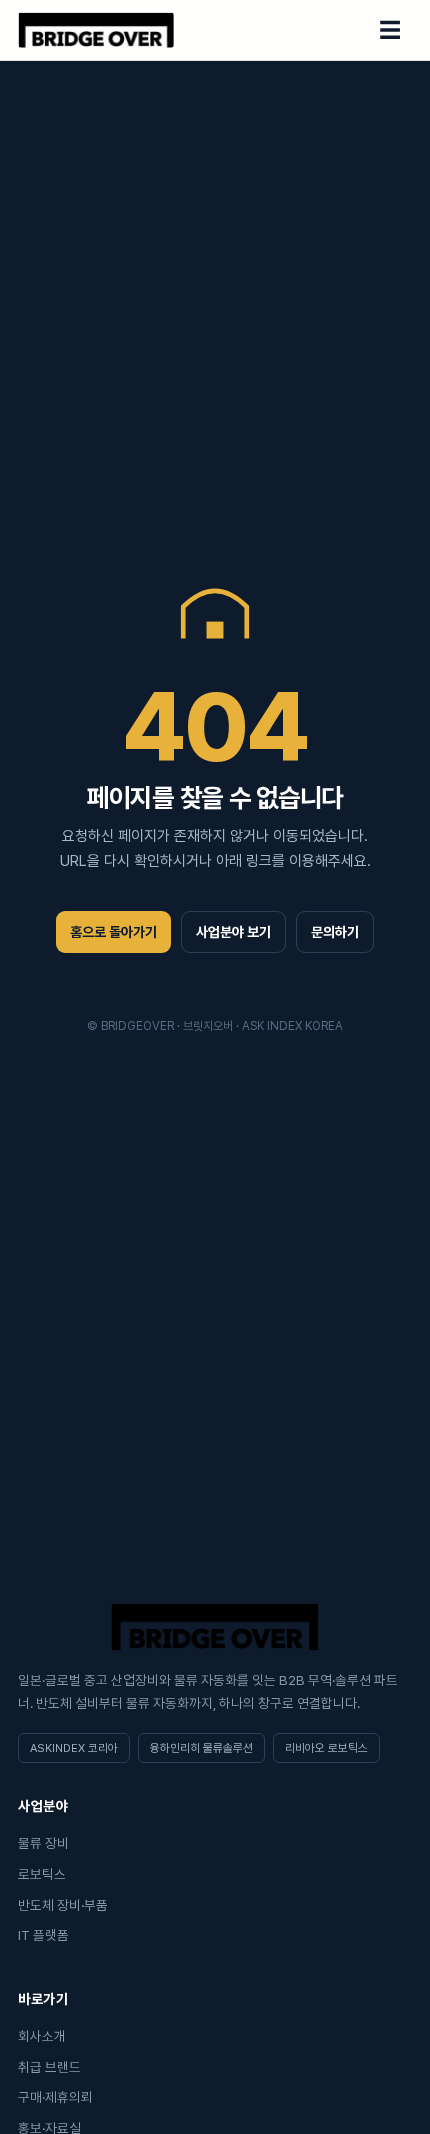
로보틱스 (42, 1874)
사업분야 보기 (233, 932)
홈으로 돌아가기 (113, 932)
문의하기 (335, 932)
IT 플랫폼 (43, 1935)
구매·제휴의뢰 (55, 2097)
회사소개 (42, 2036)
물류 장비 (43, 1843)
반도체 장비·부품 (63, 1905)
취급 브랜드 (49, 2067)
